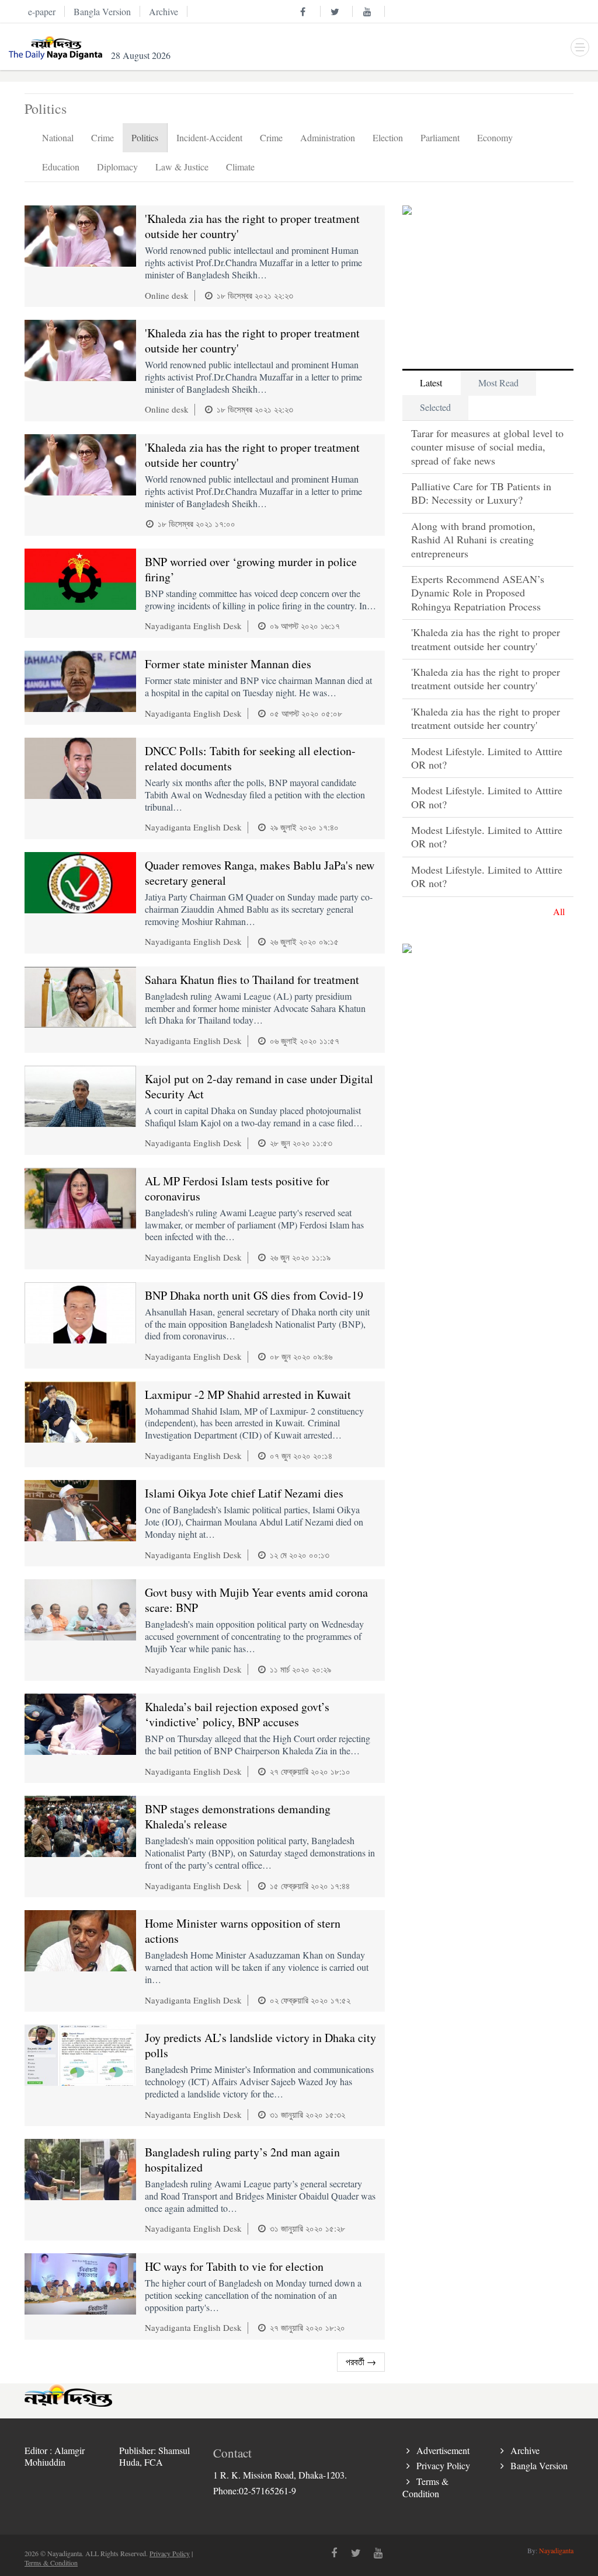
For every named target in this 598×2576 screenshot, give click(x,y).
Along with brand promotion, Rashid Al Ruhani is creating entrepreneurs (473, 540)
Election (388, 137)
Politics (145, 137)
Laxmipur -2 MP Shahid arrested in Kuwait (248, 1395)
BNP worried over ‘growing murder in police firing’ (251, 569)
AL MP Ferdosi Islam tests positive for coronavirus (237, 1188)
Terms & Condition (425, 2487)
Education (61, 167)
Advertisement (443, 2450)
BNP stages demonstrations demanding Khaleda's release (238, 1816)
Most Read (498, 383)
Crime (102, 137)
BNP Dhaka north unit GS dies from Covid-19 (254, 1295)
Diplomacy (117, 167)
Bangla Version (539, 2465)
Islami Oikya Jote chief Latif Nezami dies (244, 1493)
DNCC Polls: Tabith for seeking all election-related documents (250, 758)
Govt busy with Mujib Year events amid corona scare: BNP (256, 1600)
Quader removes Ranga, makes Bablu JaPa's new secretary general (260, 873)
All (559, 911)
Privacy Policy (443, 2465)
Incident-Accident (209, 137)
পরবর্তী (361, 2362)
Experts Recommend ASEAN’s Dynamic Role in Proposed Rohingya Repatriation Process (478, 593)
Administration (328, 137)
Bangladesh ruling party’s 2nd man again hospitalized (242, 2160)
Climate (240, 167)
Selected (435, 407)
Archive (525, 2450)
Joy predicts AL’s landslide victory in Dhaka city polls (260, 2045)
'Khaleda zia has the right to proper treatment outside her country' (252, 226)
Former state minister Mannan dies (228, 664)
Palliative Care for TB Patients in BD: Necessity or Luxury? (481, 493)
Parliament (440, 137)
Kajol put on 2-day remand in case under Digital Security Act (259, 1086)
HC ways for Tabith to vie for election (234, 2266)
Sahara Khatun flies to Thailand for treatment (252, 980)
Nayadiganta (556, 2550)
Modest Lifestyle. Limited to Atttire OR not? (487, 758)
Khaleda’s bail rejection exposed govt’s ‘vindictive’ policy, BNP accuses (237, 1714)
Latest (431, 383)
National (58, 137)
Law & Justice (182, 167)
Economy (495, 137)
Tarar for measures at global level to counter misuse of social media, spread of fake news (487, 447)
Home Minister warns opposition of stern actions (243, 1931)
